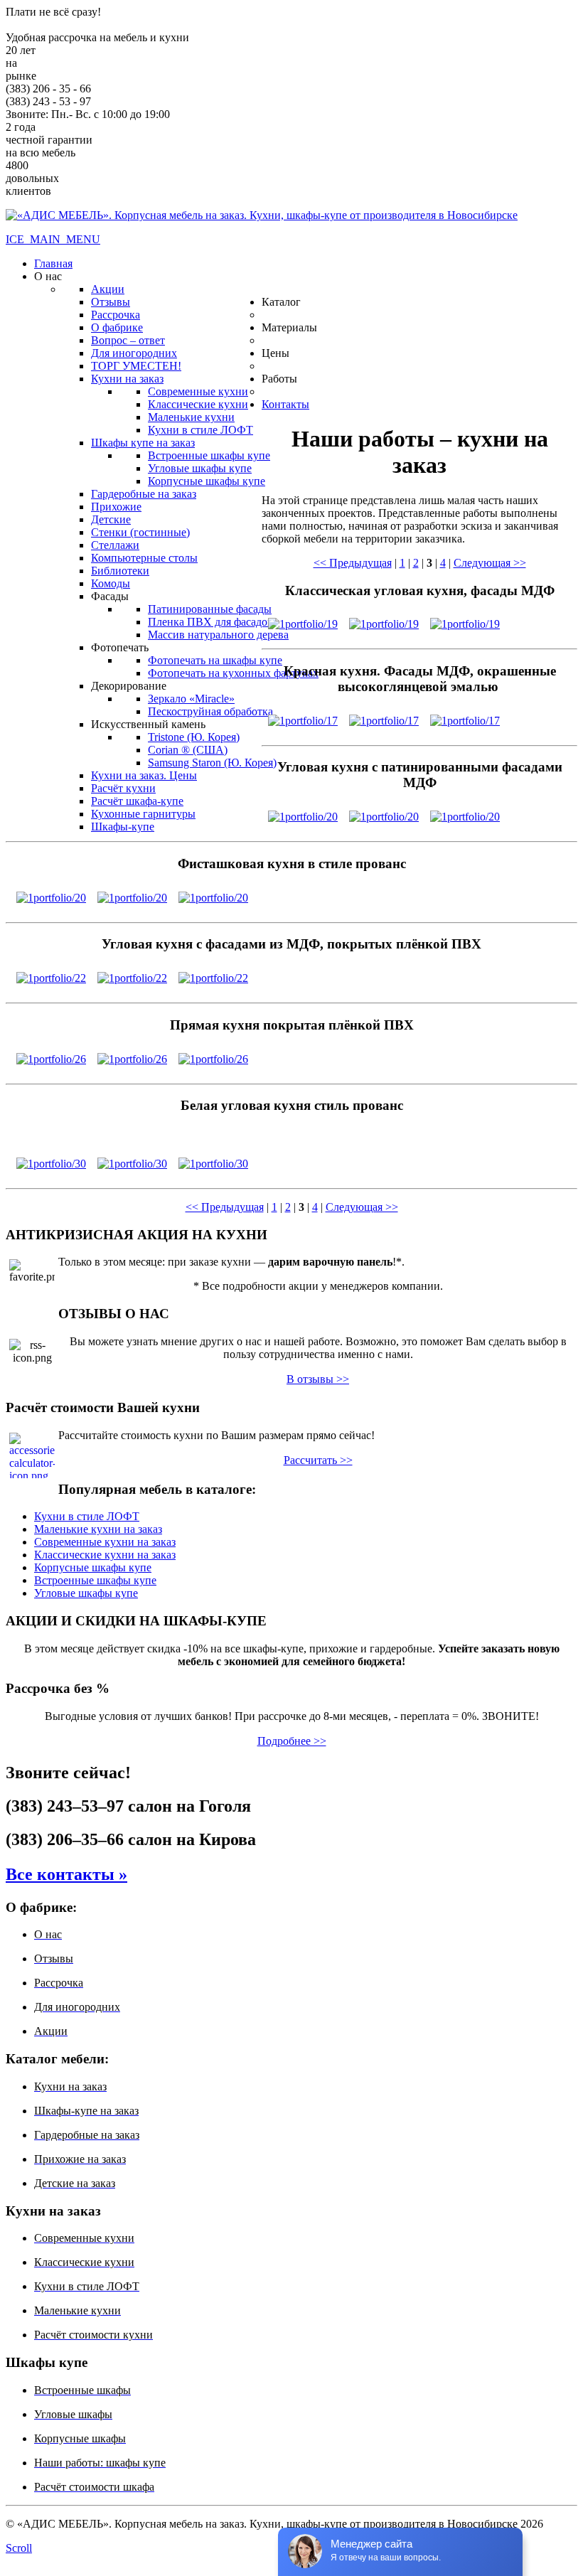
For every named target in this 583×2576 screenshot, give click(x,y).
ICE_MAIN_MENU (53, 239)
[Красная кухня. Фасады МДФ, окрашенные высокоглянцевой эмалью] (303, 717)
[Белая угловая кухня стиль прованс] (51, 1160)
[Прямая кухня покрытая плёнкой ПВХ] (51, 1055)
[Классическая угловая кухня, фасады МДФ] (303, 620)
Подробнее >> (292, 1741)
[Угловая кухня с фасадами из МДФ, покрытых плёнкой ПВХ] (51, 974)
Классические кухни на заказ (105, 1555)
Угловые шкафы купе (86, 1593)
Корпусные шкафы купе (93, 1567)
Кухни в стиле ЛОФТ (87, 1516)
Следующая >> (490, 563)
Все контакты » (66, 1874)
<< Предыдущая (353, 563)
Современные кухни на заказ (105, 1542)
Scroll (19, 2548)
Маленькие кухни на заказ (98, 1529)
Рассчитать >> (318, 1460)
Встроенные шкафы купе (95, 1580)
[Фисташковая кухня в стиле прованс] (51, 894)
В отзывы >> (318, 1379)
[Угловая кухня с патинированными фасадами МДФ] (303, 813)
